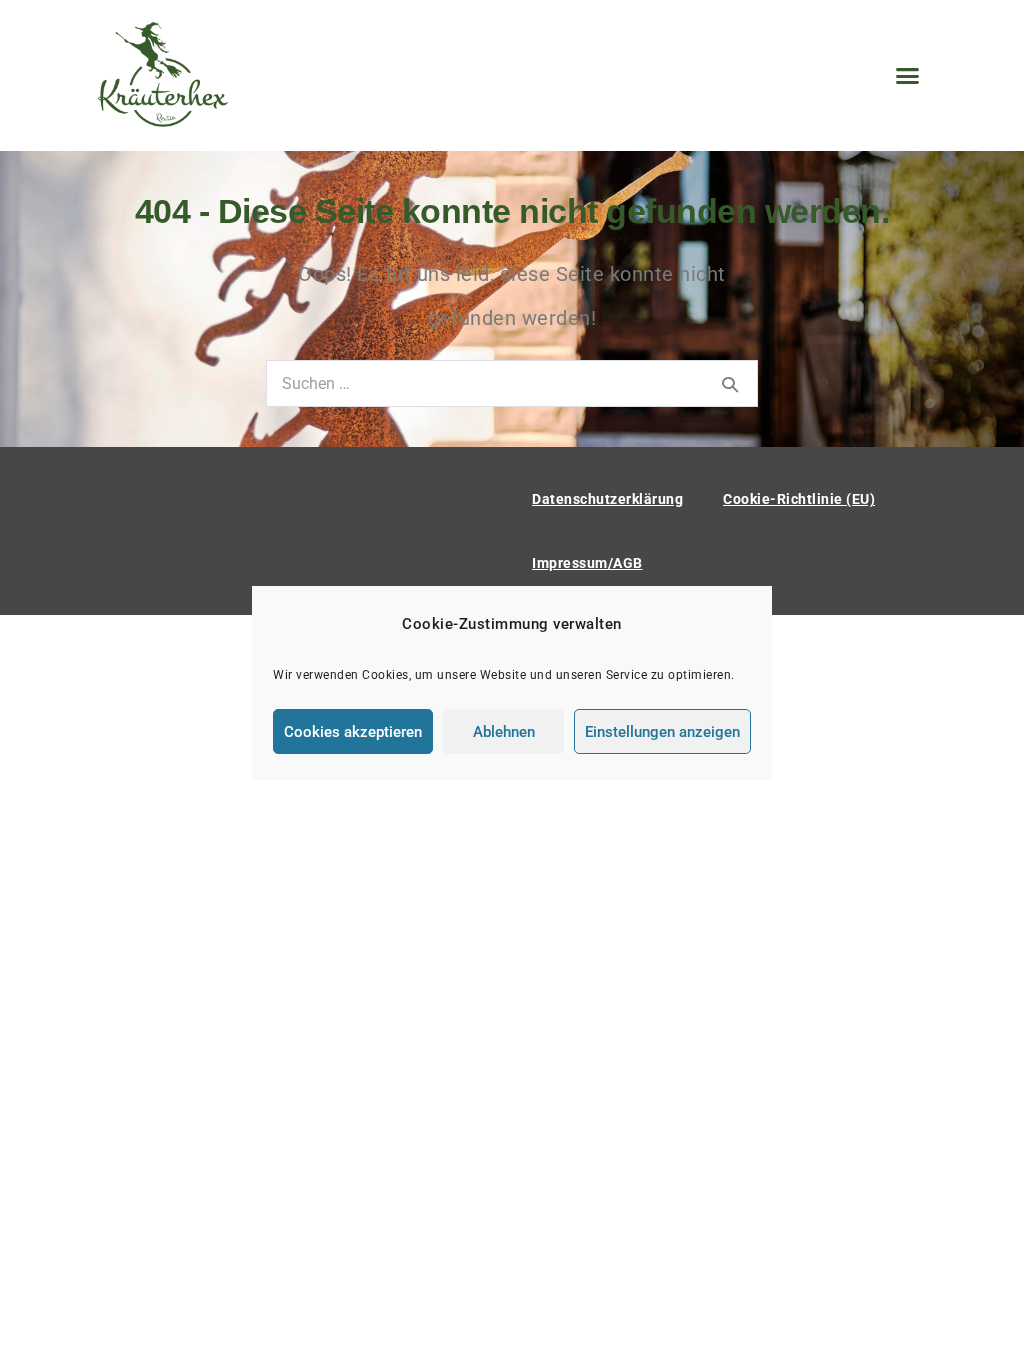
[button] (908, 76)
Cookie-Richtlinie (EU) (799, 499)
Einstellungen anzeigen (662, 732)
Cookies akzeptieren (353, 732)
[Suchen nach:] (512, 382)
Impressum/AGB (587, 563)
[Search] (730, 384)
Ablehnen (504, 732)
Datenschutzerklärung (607, 499)
